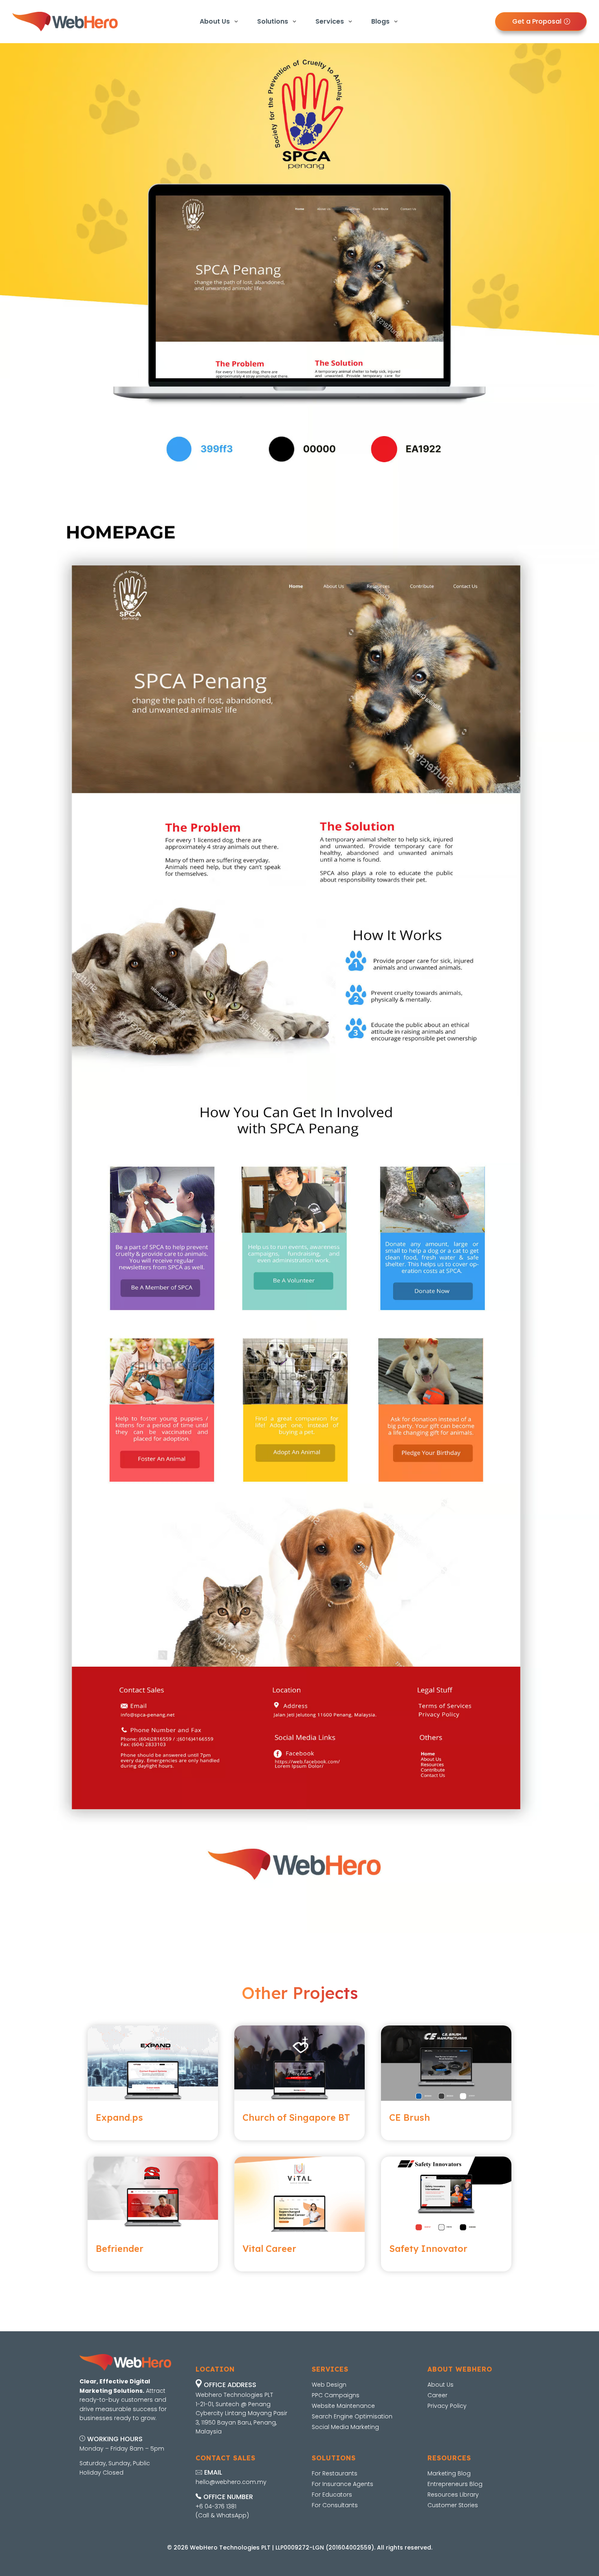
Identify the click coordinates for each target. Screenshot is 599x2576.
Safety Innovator (428, 2249)
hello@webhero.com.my (231, 2482)
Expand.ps (119, 2117)
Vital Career (269, 2249)
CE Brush (410, 2117)
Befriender (120, 2249)
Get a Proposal (537, 21)
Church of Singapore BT (296, 2117)
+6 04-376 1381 (216, 2506)
